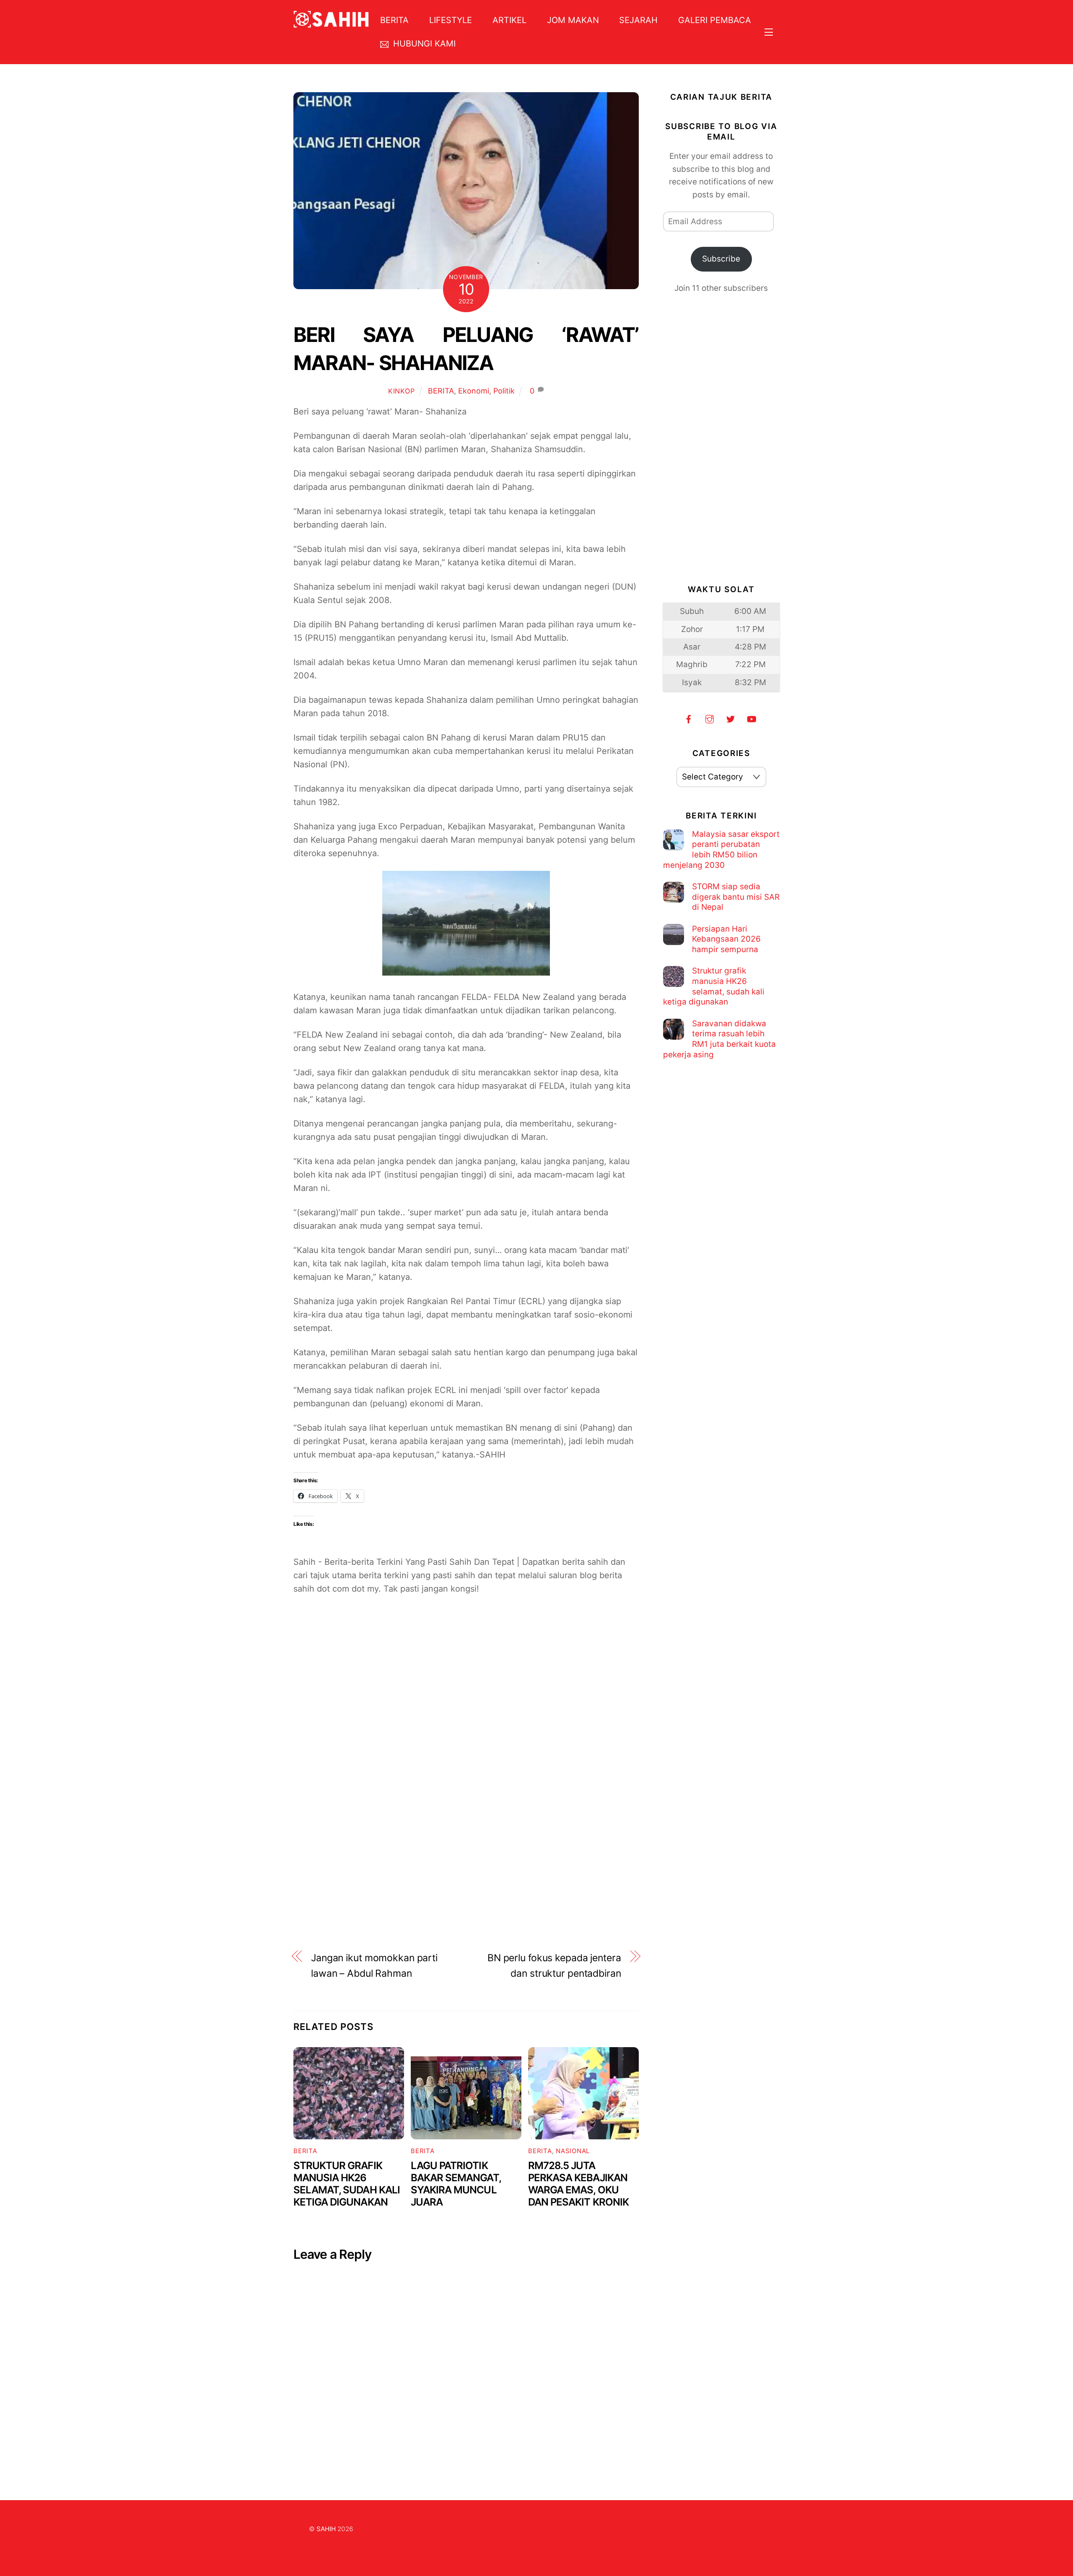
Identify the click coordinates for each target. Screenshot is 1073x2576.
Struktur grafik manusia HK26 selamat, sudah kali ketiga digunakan (347, 2184)
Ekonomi (474, 391)
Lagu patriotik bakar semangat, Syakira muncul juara (456, 2184)
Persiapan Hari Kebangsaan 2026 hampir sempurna (726, 939)
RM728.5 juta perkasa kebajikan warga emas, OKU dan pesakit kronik (578, 2184)
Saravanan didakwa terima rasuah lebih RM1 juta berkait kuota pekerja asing (719, 1039)
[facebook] (689, 718)
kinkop (402, 391)
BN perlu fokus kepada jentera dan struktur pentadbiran (554, 1966)
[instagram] (710, 718)
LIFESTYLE (451, 20)
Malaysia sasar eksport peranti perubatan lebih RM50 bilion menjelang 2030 (721, 850)
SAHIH (326, 2529)
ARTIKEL (509, 20)
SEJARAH (638, 20)
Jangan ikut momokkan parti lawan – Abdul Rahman (374, 1966)
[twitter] (731, 718)
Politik (504, 391)
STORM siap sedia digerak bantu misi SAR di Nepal (736, 897)
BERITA (394, 20)
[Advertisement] (466, 1706)
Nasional (573, 2151)
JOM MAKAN (573, 20)
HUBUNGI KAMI (423, 44)
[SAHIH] (331, 22)
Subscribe (721, 259)
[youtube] (752, 718)
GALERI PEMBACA (715, 20)
